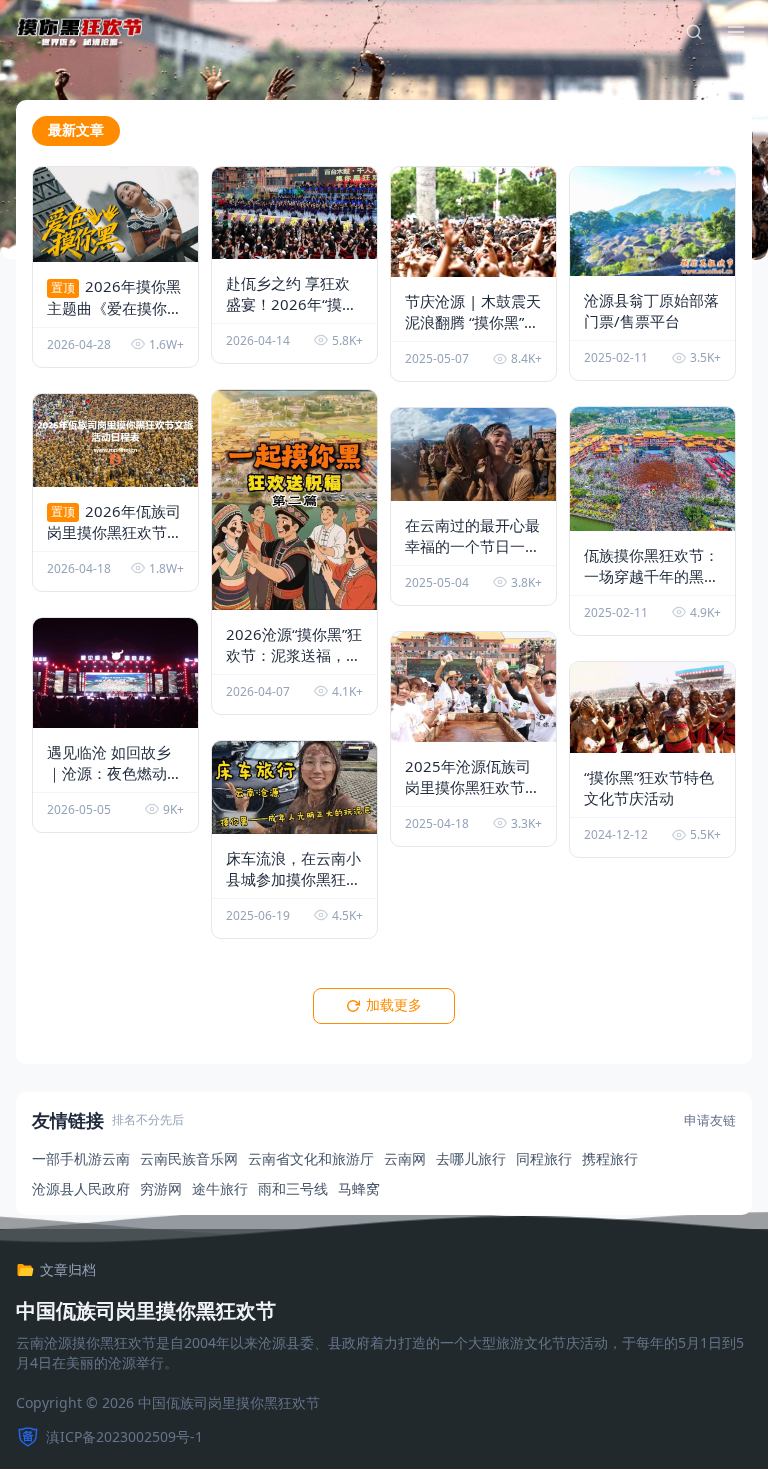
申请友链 (710, 1120)
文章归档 (68, 1270)
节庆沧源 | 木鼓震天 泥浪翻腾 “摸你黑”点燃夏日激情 (473, 322)
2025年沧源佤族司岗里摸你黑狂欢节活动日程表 (472, 787)
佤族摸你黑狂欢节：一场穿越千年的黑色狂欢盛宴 (651, 576)
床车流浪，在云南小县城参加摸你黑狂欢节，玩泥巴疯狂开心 (293, 889)
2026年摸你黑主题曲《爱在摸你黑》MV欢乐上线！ (114, 317)
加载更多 (394, 1005)
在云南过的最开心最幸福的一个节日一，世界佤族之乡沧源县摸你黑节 (472, 556)
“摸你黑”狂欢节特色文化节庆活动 (649, 787)
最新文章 (76, 130)
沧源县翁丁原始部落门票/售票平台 (651, 310)
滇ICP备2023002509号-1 (124, 1436)
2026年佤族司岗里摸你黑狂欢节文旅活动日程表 (114, 542)
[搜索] (694, 32)
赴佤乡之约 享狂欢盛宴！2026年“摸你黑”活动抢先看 (291, 304)
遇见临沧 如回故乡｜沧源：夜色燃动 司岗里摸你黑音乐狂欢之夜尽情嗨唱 (114, 783)
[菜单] (736, 32)
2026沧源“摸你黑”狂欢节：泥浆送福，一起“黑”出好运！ (294, 665)
